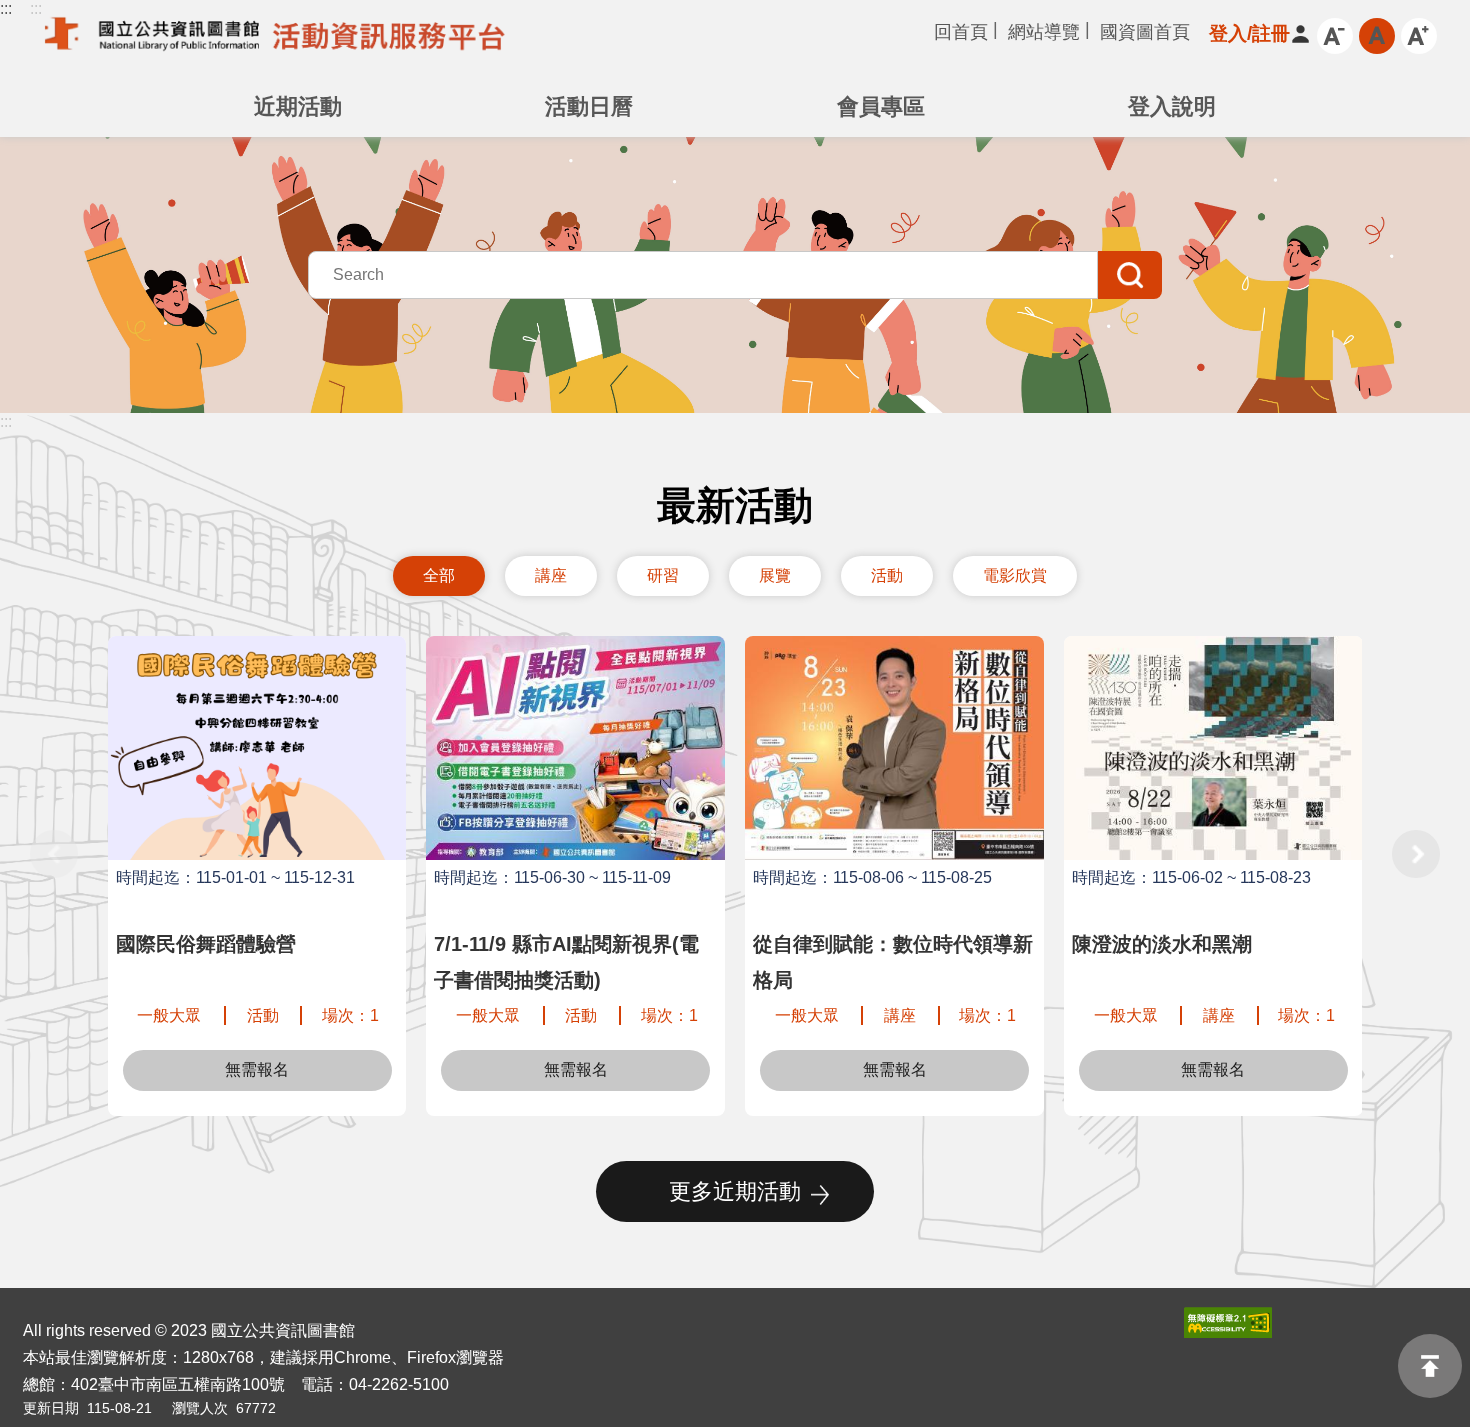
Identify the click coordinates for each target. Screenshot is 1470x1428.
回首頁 (961, 32)
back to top (1430, 1366)
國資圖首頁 (1145, 32)
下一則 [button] (1416, 854)
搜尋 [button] (1130, 275)
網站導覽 (1044, 32)
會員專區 (881, 106)
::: (6, 8)
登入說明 (1172, 106)
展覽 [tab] (775, 575)
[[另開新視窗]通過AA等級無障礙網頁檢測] (1228, 1322)
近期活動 (298, 106)
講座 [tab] (551, 575)
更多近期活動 (735, 1191)
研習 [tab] (663, 575)
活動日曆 (589, 106)
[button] (1249, 33)
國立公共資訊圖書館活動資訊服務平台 (270, 44)
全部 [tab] (439, 575)
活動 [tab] (887, 575)
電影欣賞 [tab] (1015, 575)
